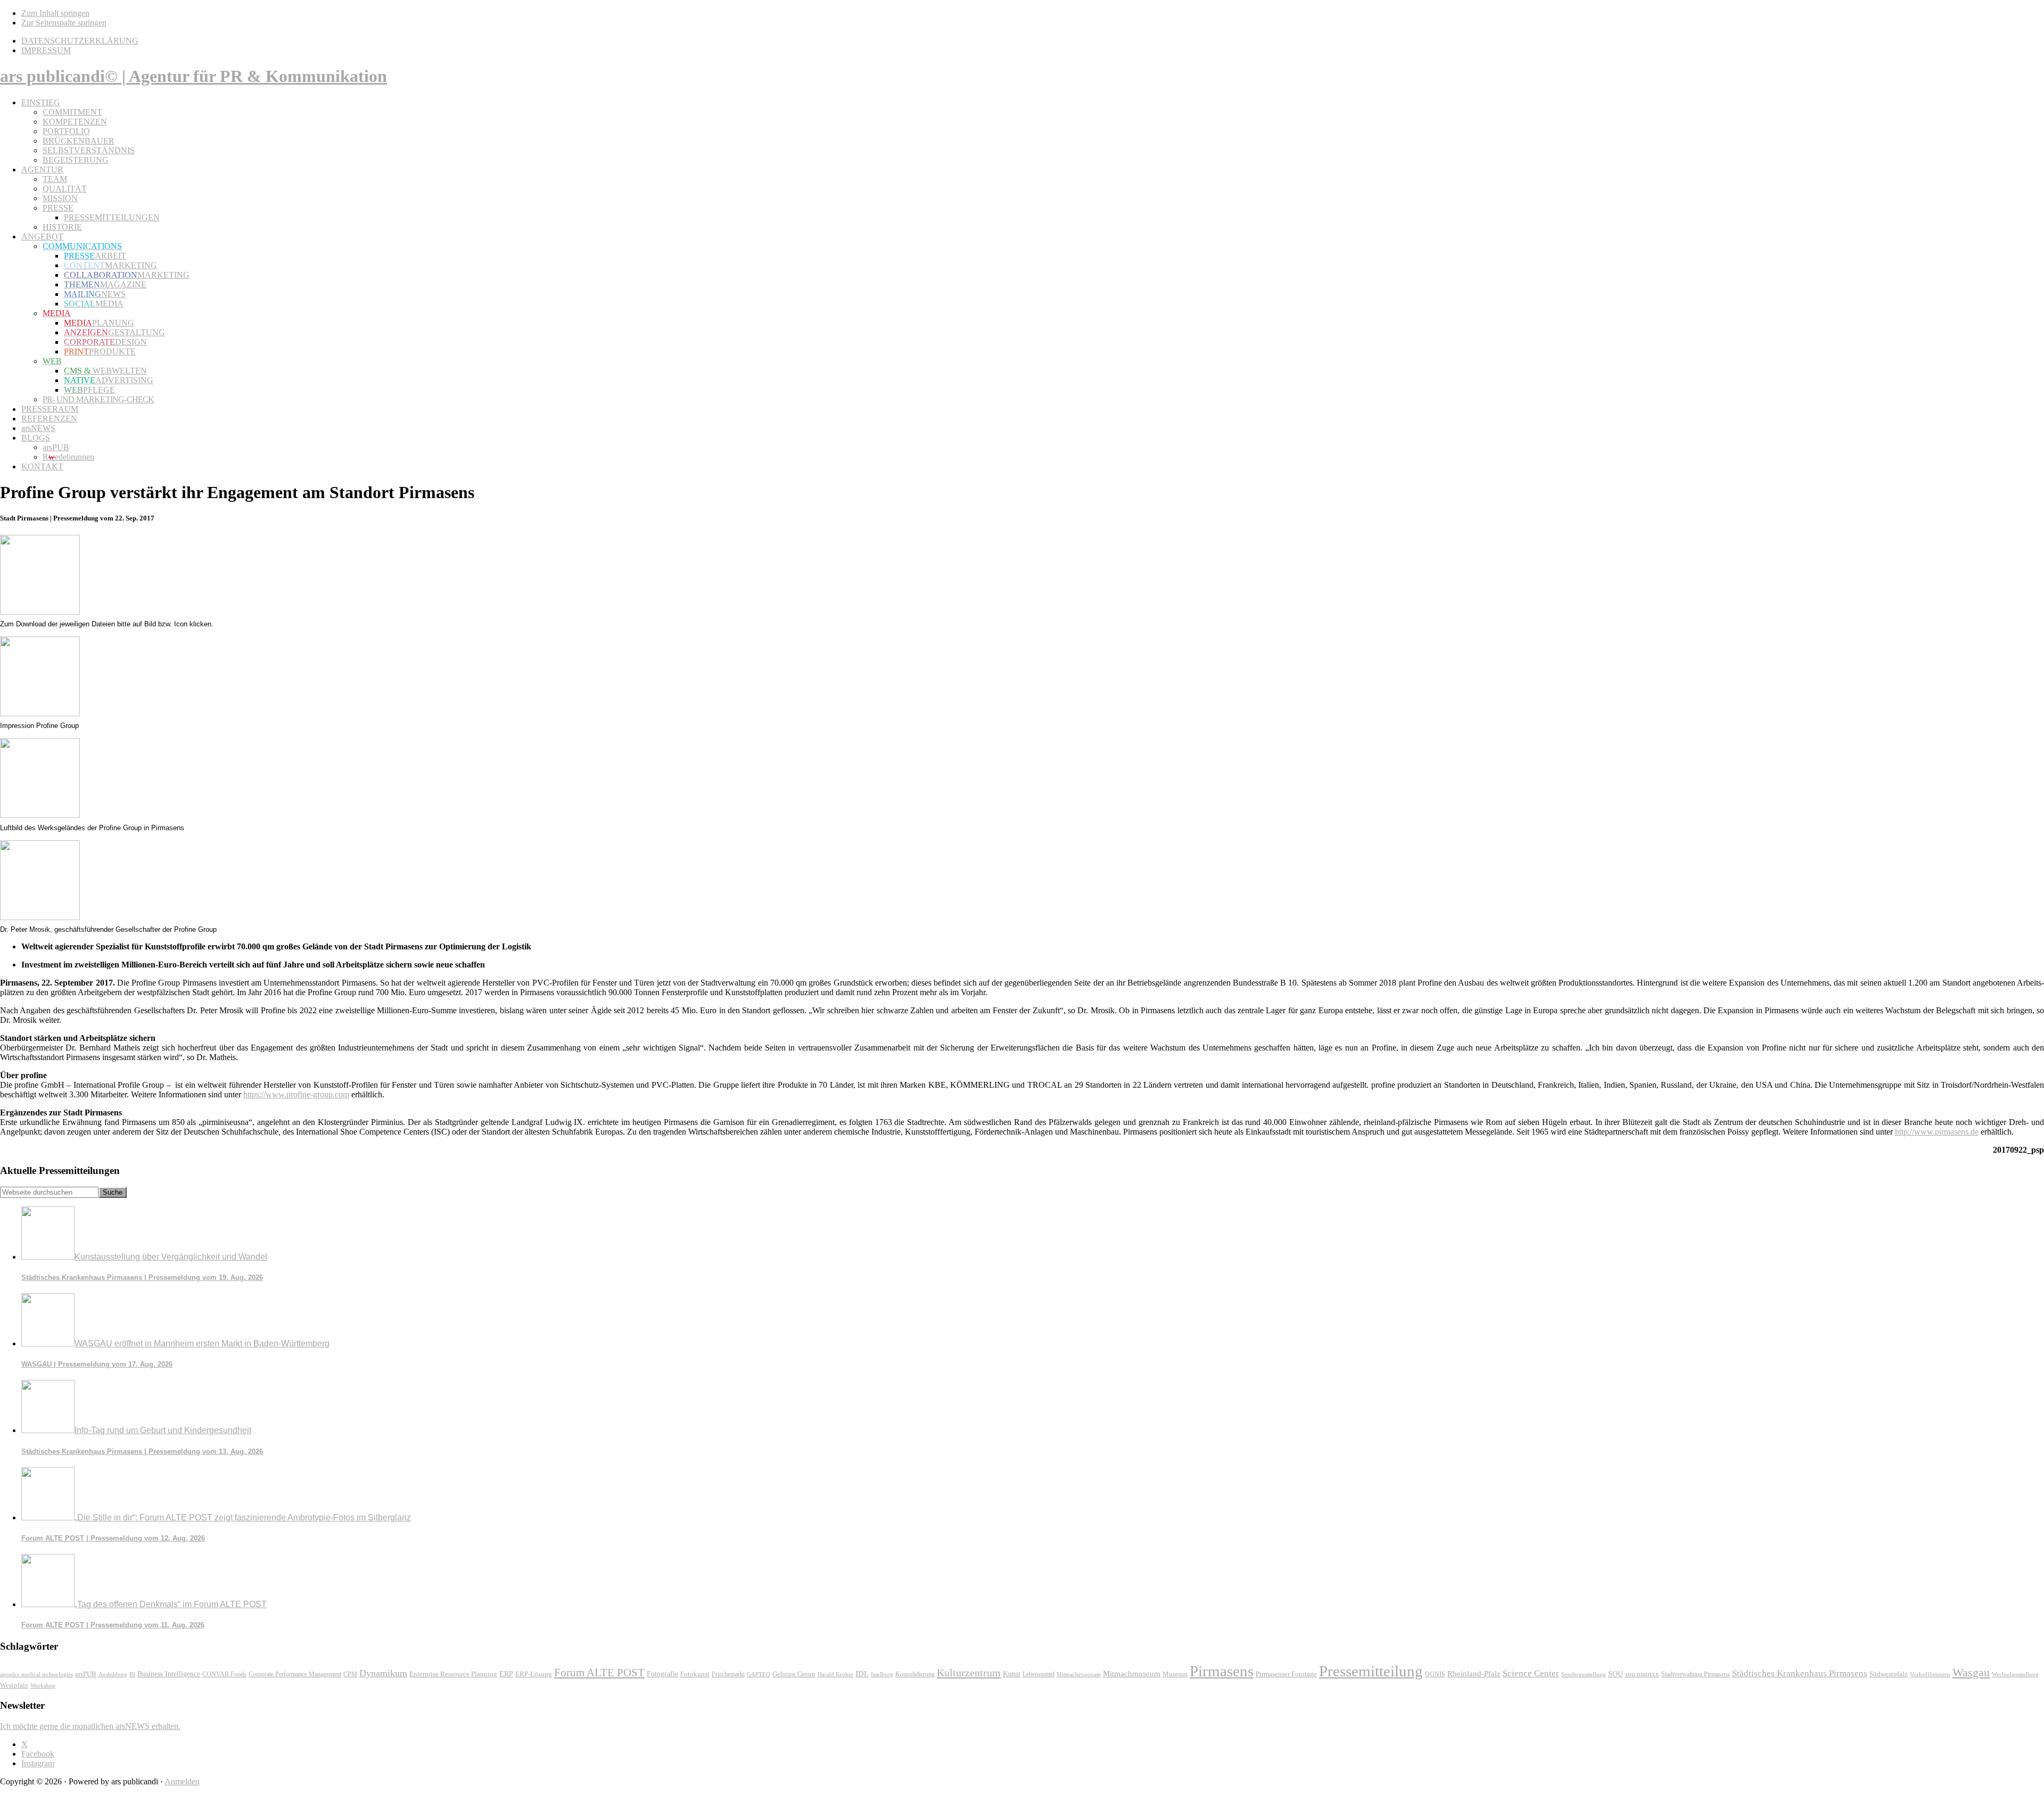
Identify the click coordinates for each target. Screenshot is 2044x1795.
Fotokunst (695, 1674)
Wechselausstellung (2015, 1674)
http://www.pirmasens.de (1937, 1132)
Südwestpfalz (1889, 1674)
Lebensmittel (1039, 1674)
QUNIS (1435, 1674)
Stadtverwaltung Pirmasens (1696, 1674)
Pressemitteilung (1371, 1671)
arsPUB (86, 1674)
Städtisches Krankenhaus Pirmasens (1800, 1673)
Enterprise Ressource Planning (453, 1674)
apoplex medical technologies (36, 1674)
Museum (1175, 1674)
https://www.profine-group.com (296, 1094)
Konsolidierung (915, 1674)
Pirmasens (1222, 1671)
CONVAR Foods (224, 1674)
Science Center (1531, 1673)
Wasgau (1971, 1672)
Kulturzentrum (969, 1673)
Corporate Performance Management (295, 1674)
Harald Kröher (835, 1674)
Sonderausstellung (1584, 1674)
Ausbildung (113, 1674)
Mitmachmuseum (1132, 1673)
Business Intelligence (169, 1674)
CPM (350, 1674)
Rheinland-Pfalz (1474, 1673)
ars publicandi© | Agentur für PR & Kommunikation (193, 76)
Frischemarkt (728, 1674)
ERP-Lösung (534, 1674)
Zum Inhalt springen (55, 13)
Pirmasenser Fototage (1286, 1674)
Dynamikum (383, 1673)
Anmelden (182, 1781)
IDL (862, 1674)
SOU (1616, 1674)
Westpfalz (14, 1685)
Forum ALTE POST (599, 1673)
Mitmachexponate (1079, 1674)
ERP (506, 1674)
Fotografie (662, 1674)
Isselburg (882, 1674)
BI (132, 1674)
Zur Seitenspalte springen (64, 23)
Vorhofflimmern (1930, 1674)
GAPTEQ (759, 1674)
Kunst (1012, 1674)
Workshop (43, 1686)
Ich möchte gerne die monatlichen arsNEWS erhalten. (90, 1726)
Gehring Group (794, 1674)
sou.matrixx (1642, 1674)
